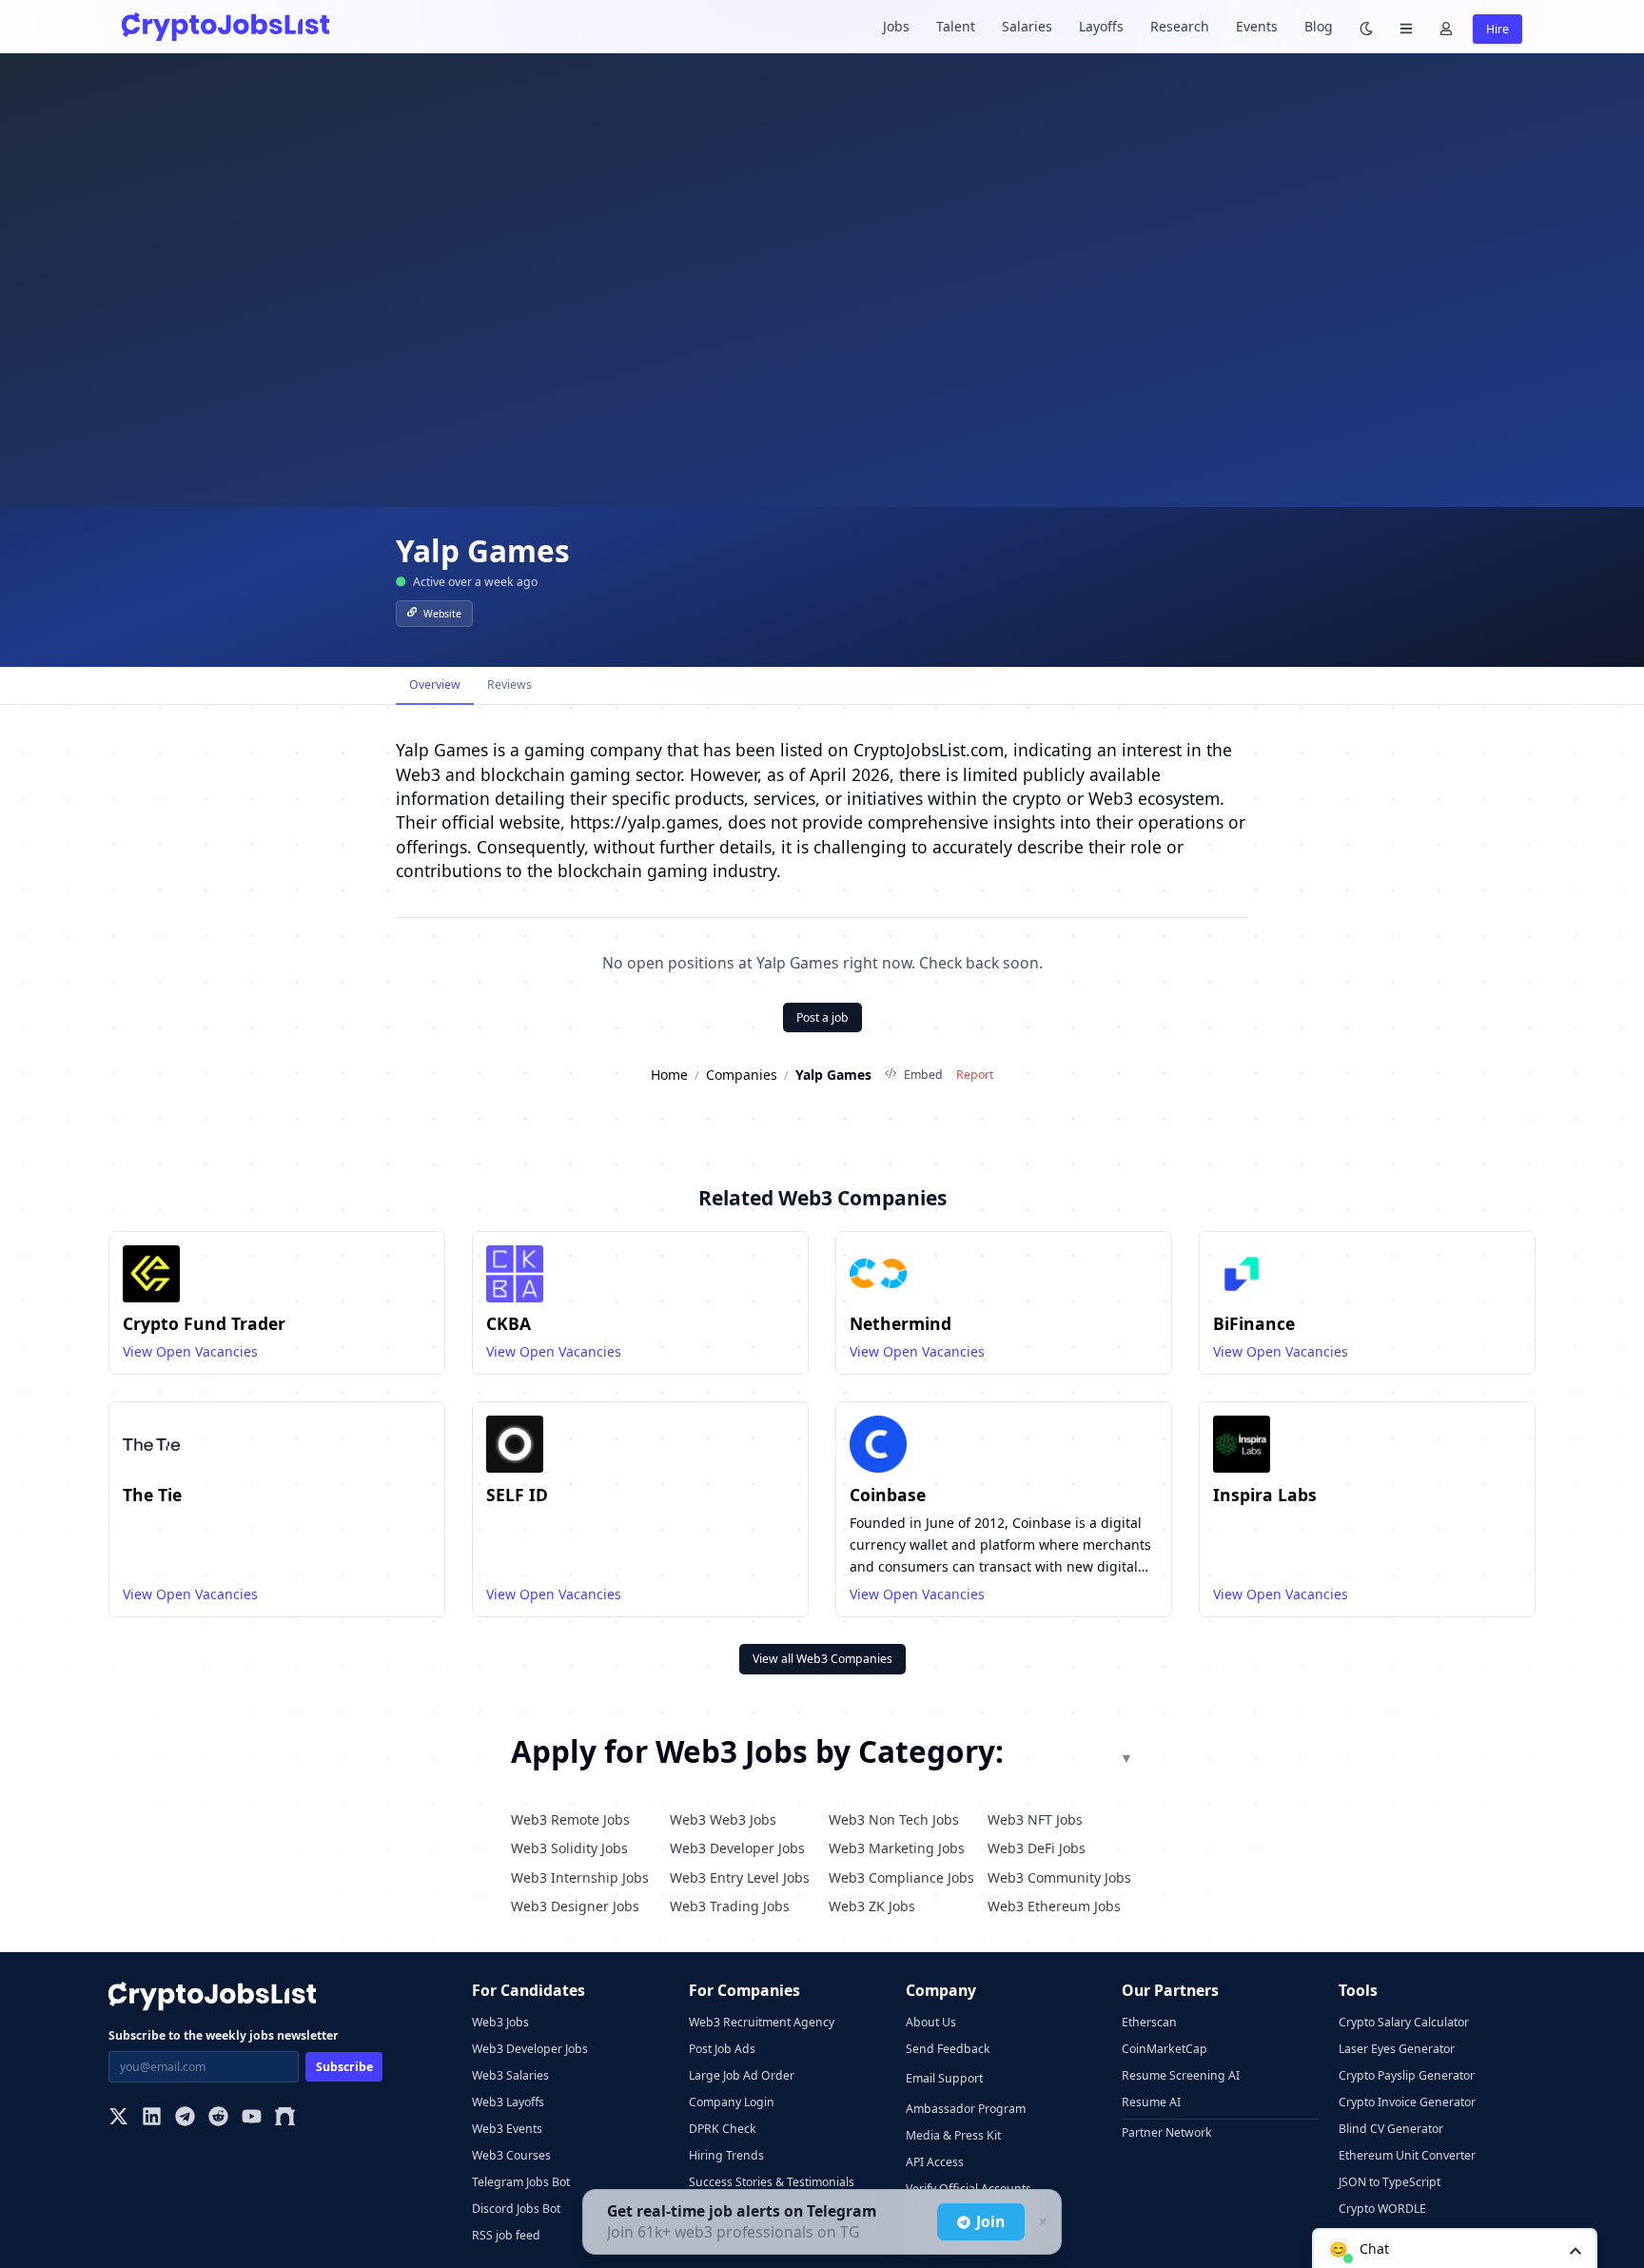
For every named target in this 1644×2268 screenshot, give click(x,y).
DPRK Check (723, 2129)
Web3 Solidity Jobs (569, 1848)
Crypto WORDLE (1382, 2209)
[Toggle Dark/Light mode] (1366, 27)
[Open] (1575, 2249)
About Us (931, 2022)
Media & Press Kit (953, 2135)
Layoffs (1101, 26)
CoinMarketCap (1164, 2049)
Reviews (509, 684)
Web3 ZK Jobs (872, 1906)
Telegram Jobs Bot (521, 2182)
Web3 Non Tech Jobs (894, 1819)
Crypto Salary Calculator (1404, 2022)
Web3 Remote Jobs (570, 1819)
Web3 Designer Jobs (575, 1906)
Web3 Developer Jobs (737, 1848)
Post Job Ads (722, 2049)
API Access (935, 2162)
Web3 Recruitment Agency (762, 2022)
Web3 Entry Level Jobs (740, 1877)
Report (975, 1075)
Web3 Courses (511, 2155)
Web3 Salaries (510, 2075)
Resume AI (1151, 2102)
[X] (118, 2118)
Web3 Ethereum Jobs (1054, 1906)
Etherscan (1149, 2022)
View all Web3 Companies (822, 1659)
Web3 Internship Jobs (580, 1877)
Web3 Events (507, 2129)
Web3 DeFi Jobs (1037, 1848)
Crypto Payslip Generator (1407, 2075)
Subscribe (344, 2067)
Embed (923, 1075)
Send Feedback (948, 2049)
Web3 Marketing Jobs (897, 1848)
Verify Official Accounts (969, 2189)
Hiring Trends (726, 2155)
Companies (742, 1075)
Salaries (1027, 26)
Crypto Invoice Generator (1407, 2102)
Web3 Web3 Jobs (723, 1819)
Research (1180, 26)
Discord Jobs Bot (516, 2209)
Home (669, 1075)
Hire (1497, 29)
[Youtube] (252, 2118)
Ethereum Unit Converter (1407, 2155)
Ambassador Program (966, 2109)
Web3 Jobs (500, 2022)
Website (442, 614)
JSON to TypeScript (1390, 2182)
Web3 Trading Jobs (730, 1906)
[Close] (1041, 2222)
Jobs (896, 26)
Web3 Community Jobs (1059, 1877)
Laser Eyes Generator (1397, 2049)
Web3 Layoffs (508, 2102)
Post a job (822, 1017)
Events (1257, 26)
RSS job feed (506, 2235)
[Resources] (1406, 27)
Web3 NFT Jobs (1035, 1819)
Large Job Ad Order (742, 2075)
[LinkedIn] (152, 2118)
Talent (956, 26)
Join (990, 2221)
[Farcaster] (285, 2118)
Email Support (944, 2078)
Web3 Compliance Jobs (901, 1877)
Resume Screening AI (1181, 2075)
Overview (435, 684)
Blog (1319, 26)
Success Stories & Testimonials (772, 2182)
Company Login (732, 2102)
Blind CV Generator (1391, 2129)
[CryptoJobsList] (225, 26)
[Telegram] (185, 2118)
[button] (1455, 2248)
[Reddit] (218, 2118)
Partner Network (1167, 2132)
